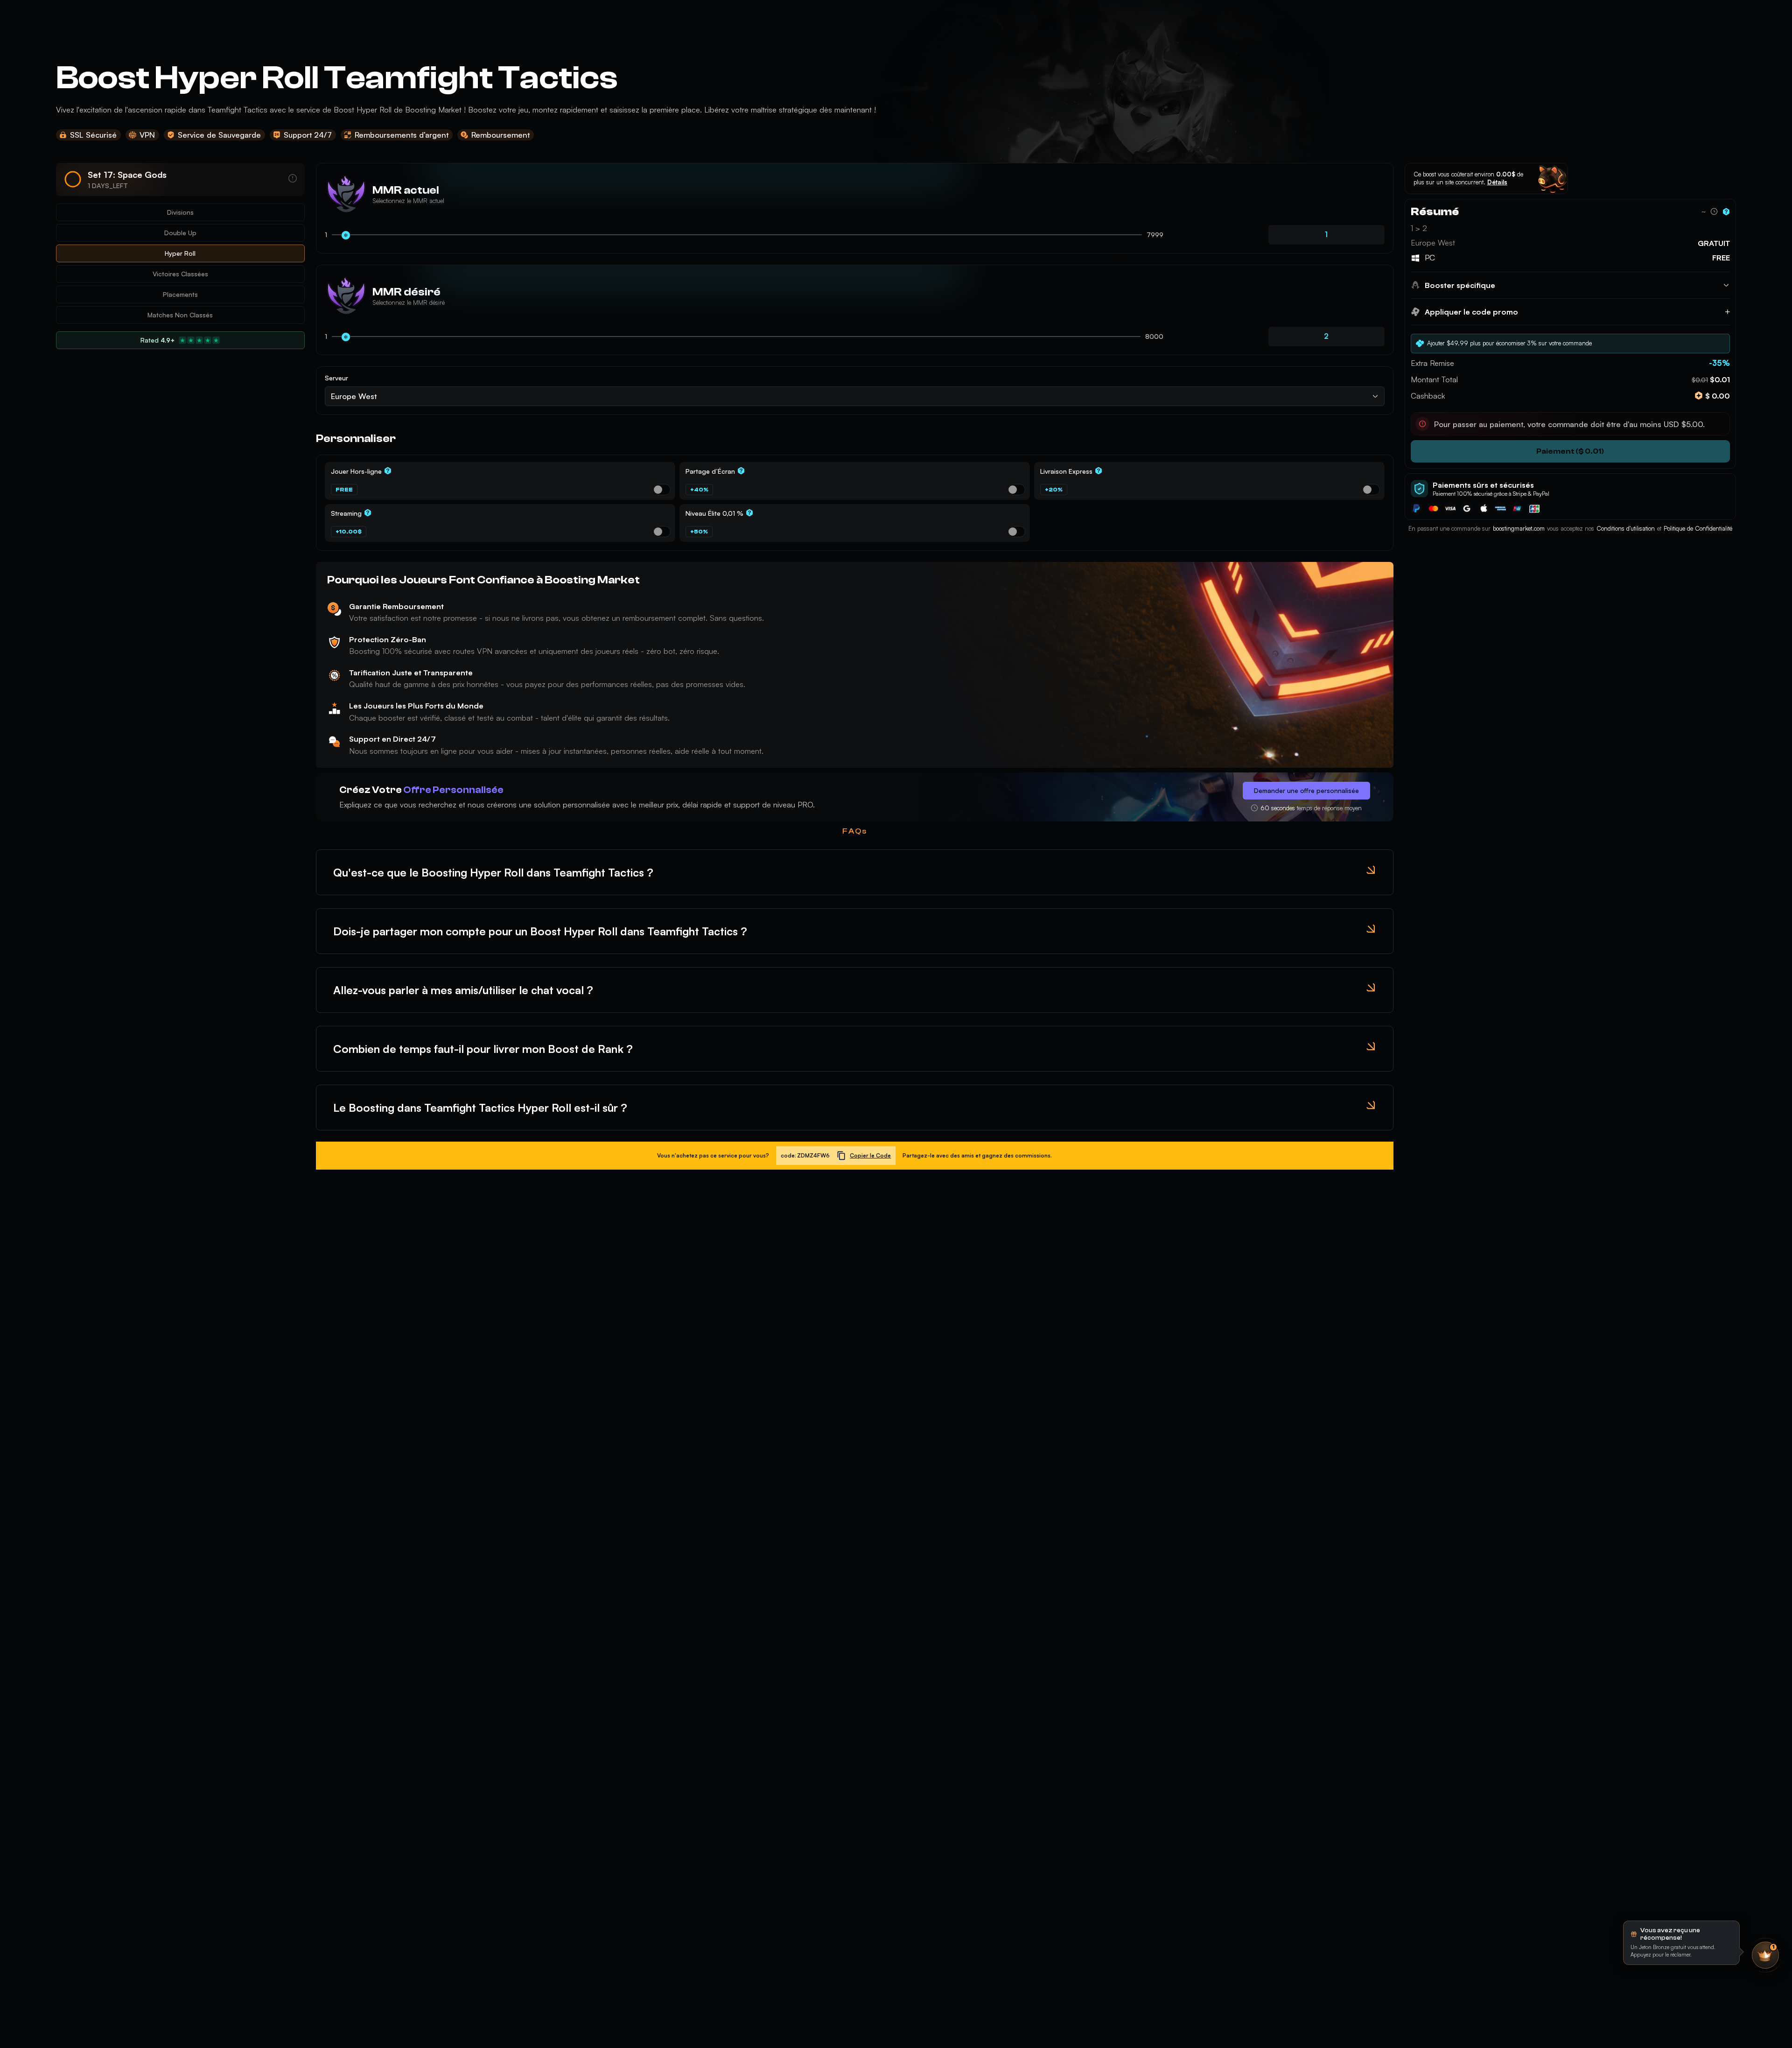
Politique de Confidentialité (1698, 528)
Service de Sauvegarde (219, 135)
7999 (1155, 235)
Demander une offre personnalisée (1306, 790)
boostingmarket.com (1519, 528)
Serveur (336, 378)
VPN (147, 135)
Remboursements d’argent (402, 135)
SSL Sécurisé (93, 135)
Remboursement (500, 135)
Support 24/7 (308, 135)
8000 (1154, 336)
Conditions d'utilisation (1626, 528)
